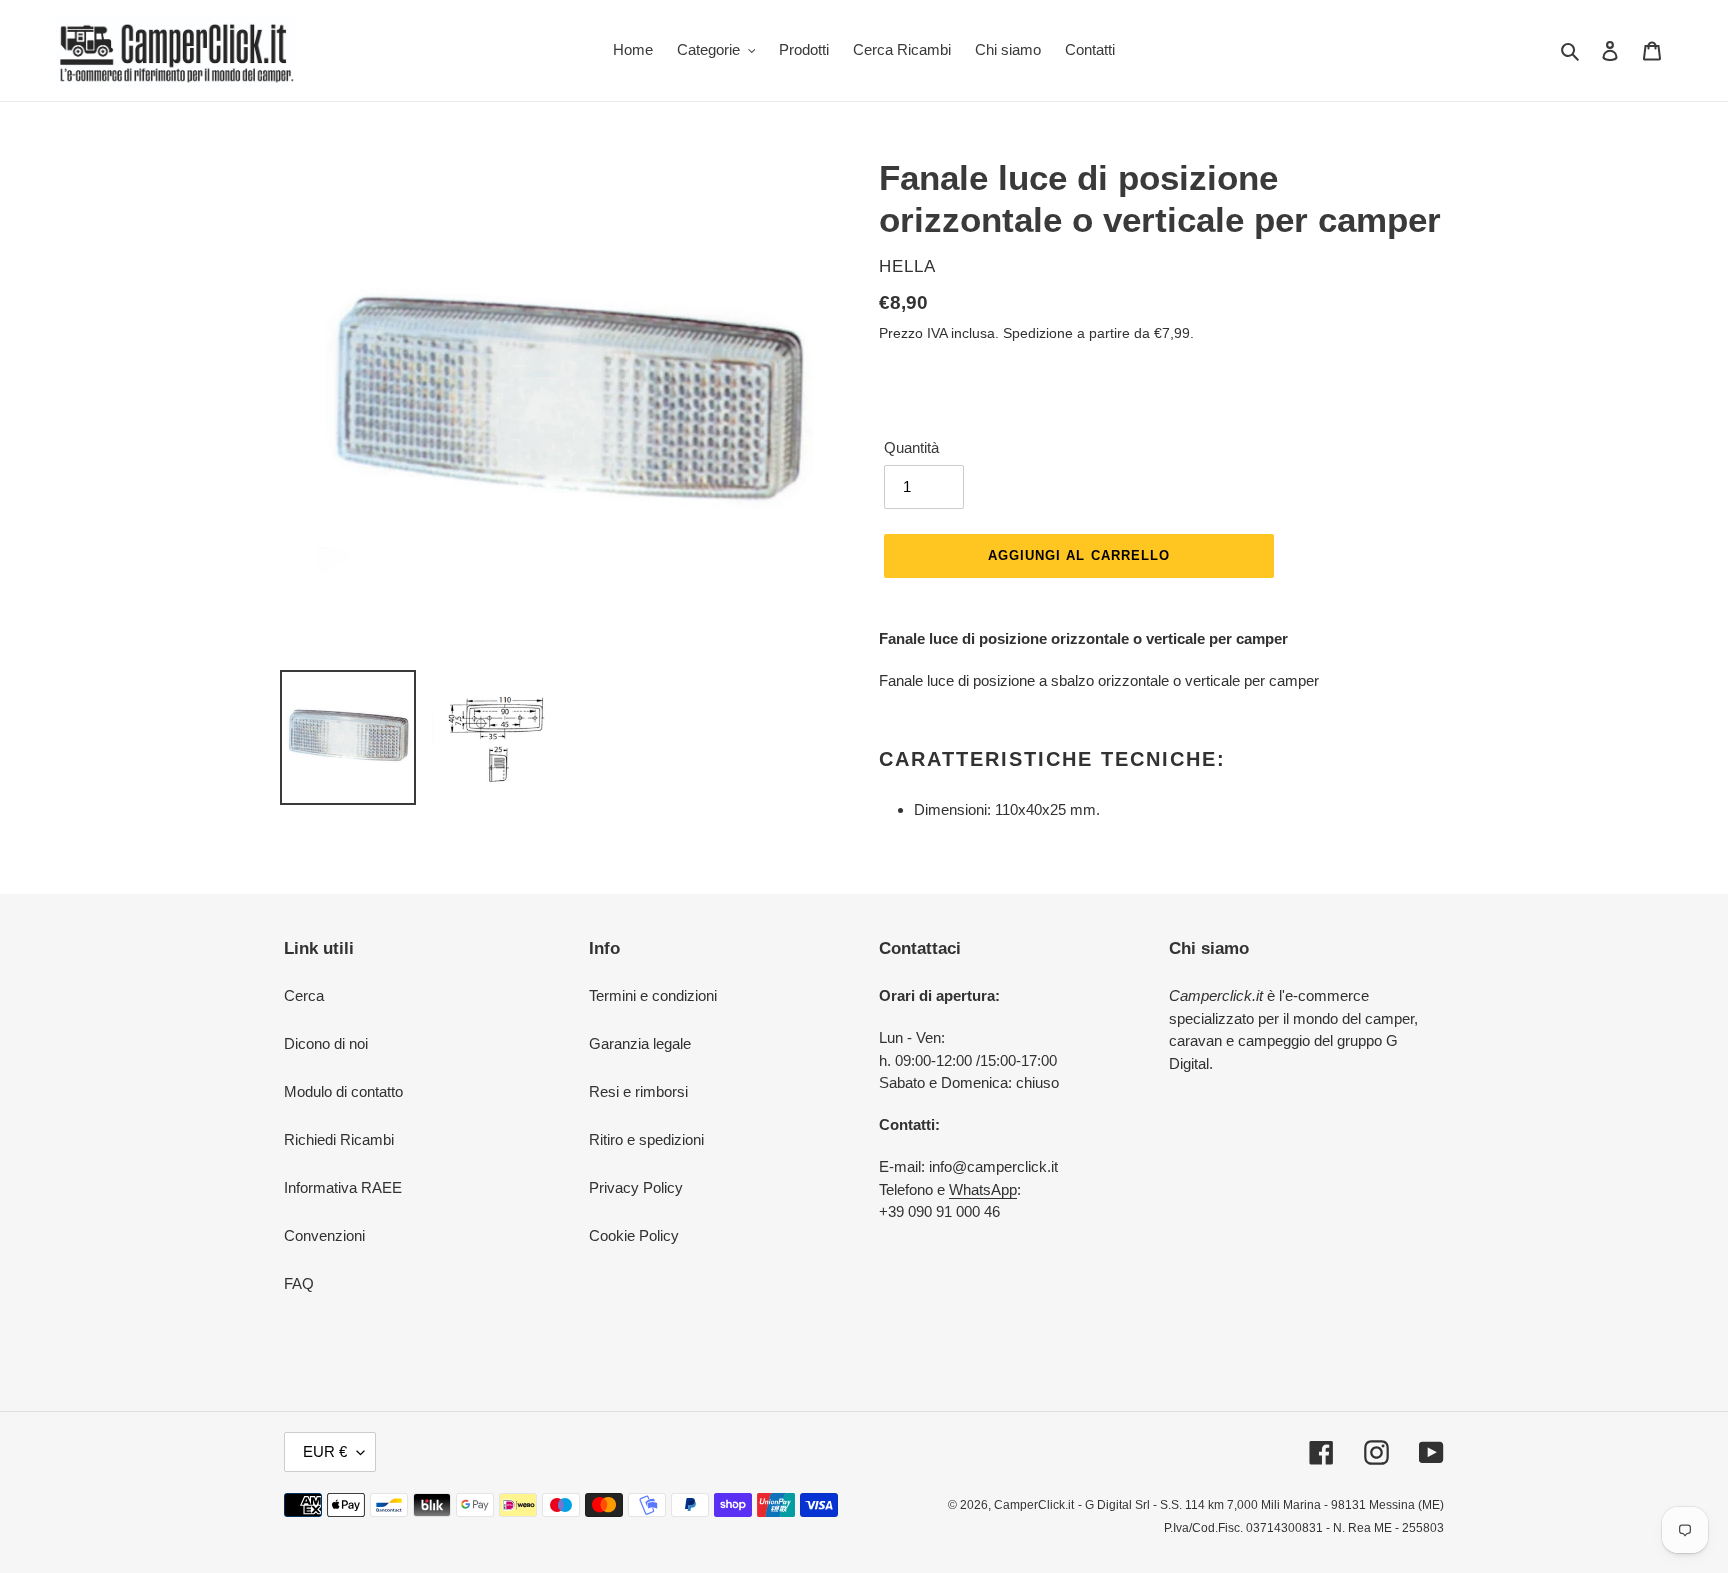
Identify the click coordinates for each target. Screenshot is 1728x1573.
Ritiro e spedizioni (646, 1139)
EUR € (325, 1451)
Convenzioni (324, 1235)
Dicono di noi (326, 1043)
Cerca (304, 995)
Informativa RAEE (343, 1187)
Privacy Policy (636, 1187)
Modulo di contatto (343, 1091)
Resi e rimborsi (638, 1091)
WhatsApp (983, 1189)
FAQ (299, 1283)
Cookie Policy (634, 1235)
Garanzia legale (640, 1043)
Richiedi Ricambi (339, 1139)
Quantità (911, 447)
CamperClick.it (1034, 1505)
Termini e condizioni (653, 995)
